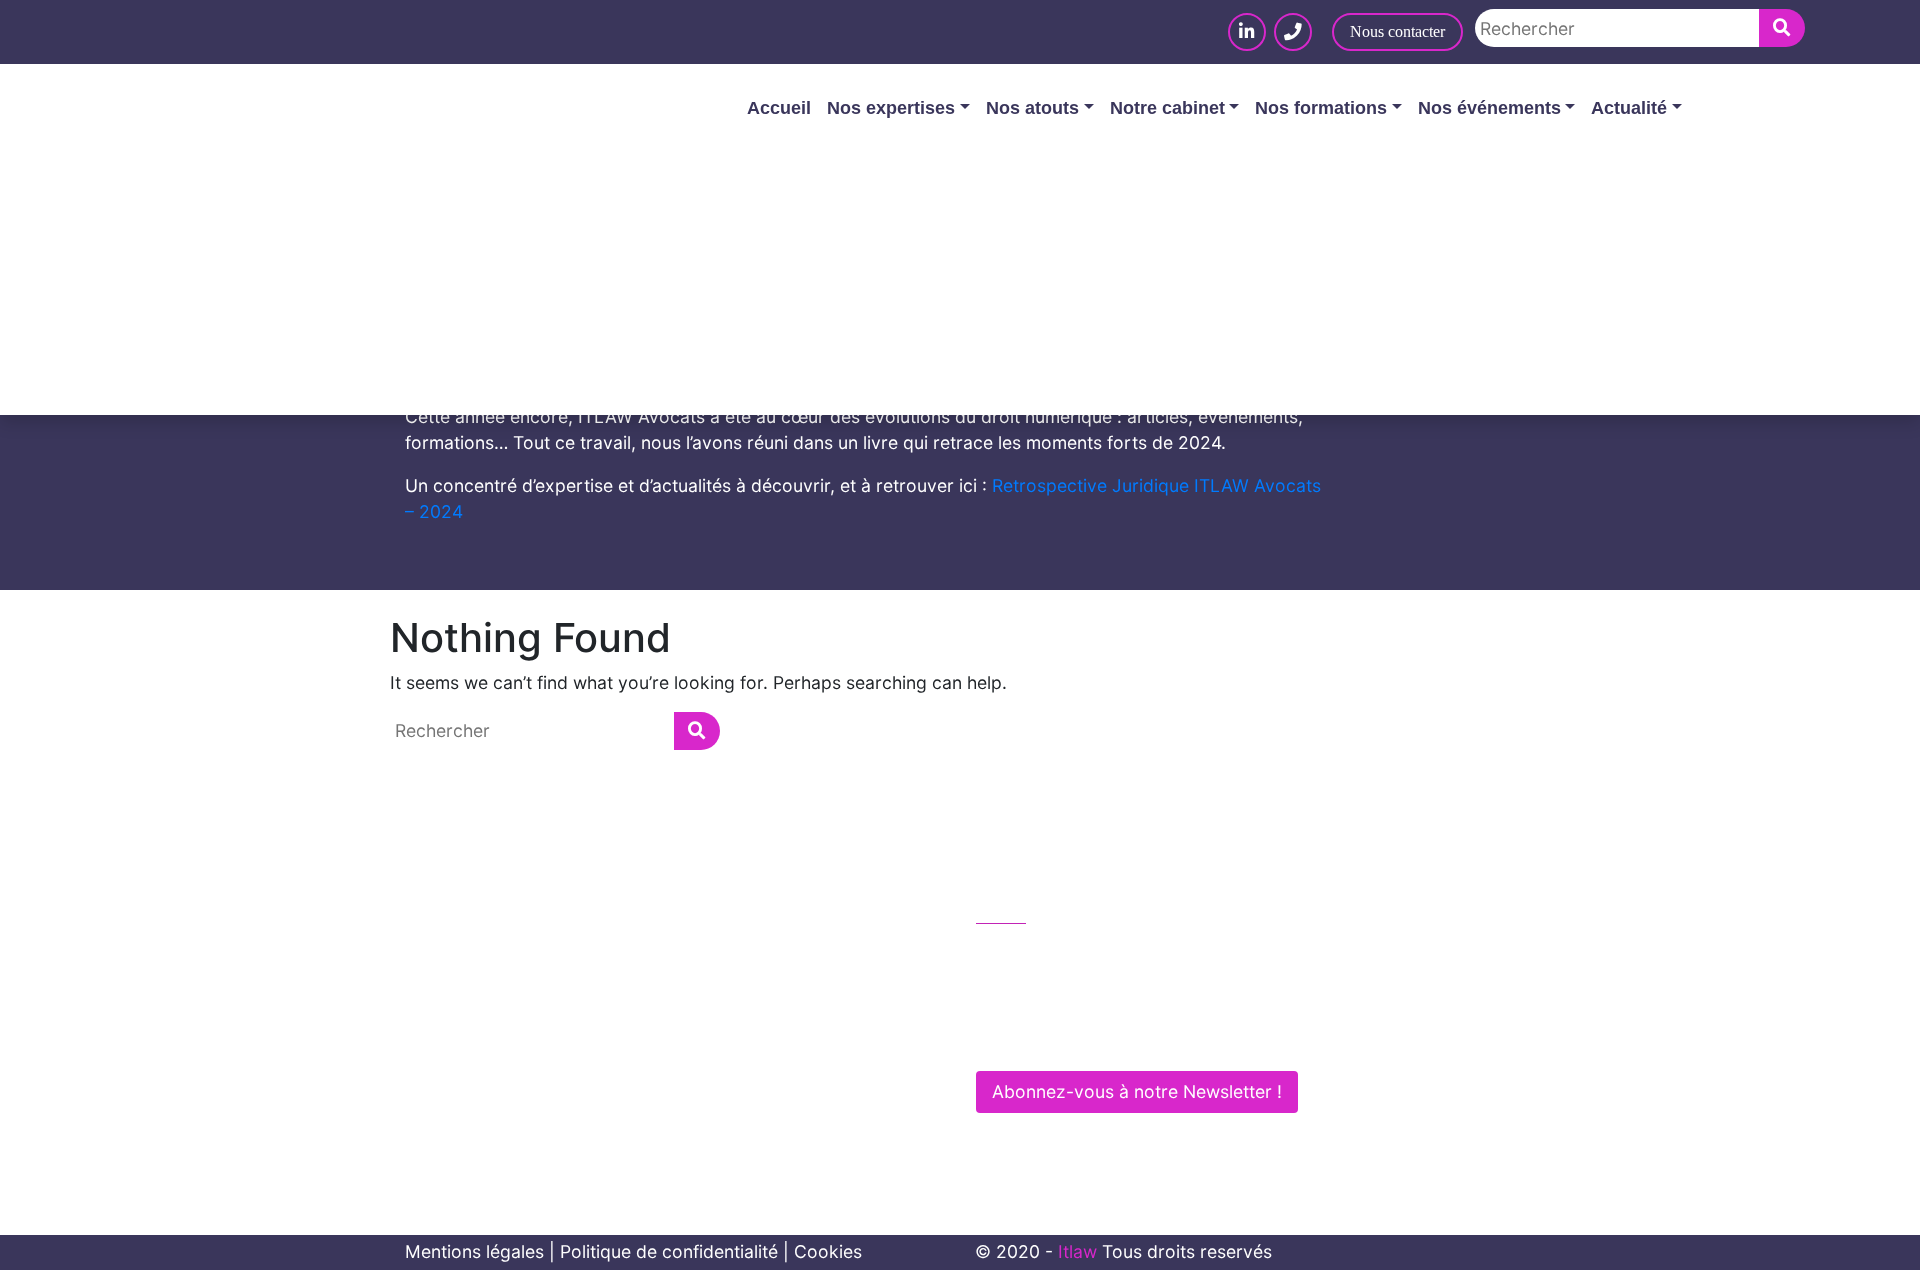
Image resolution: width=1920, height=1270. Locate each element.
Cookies (828, 1251)
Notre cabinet (1167, 108)
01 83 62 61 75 (1058, 952)
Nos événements (1489, 108)
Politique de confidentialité (669, 1251)
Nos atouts (1032, 108)
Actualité (1629, 108)
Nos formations (1321, 108)
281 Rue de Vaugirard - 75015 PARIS (1142, 1037)
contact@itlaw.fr (1063, 994)
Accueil (779, 108)
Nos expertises (891, 108)
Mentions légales (474, 1251)
